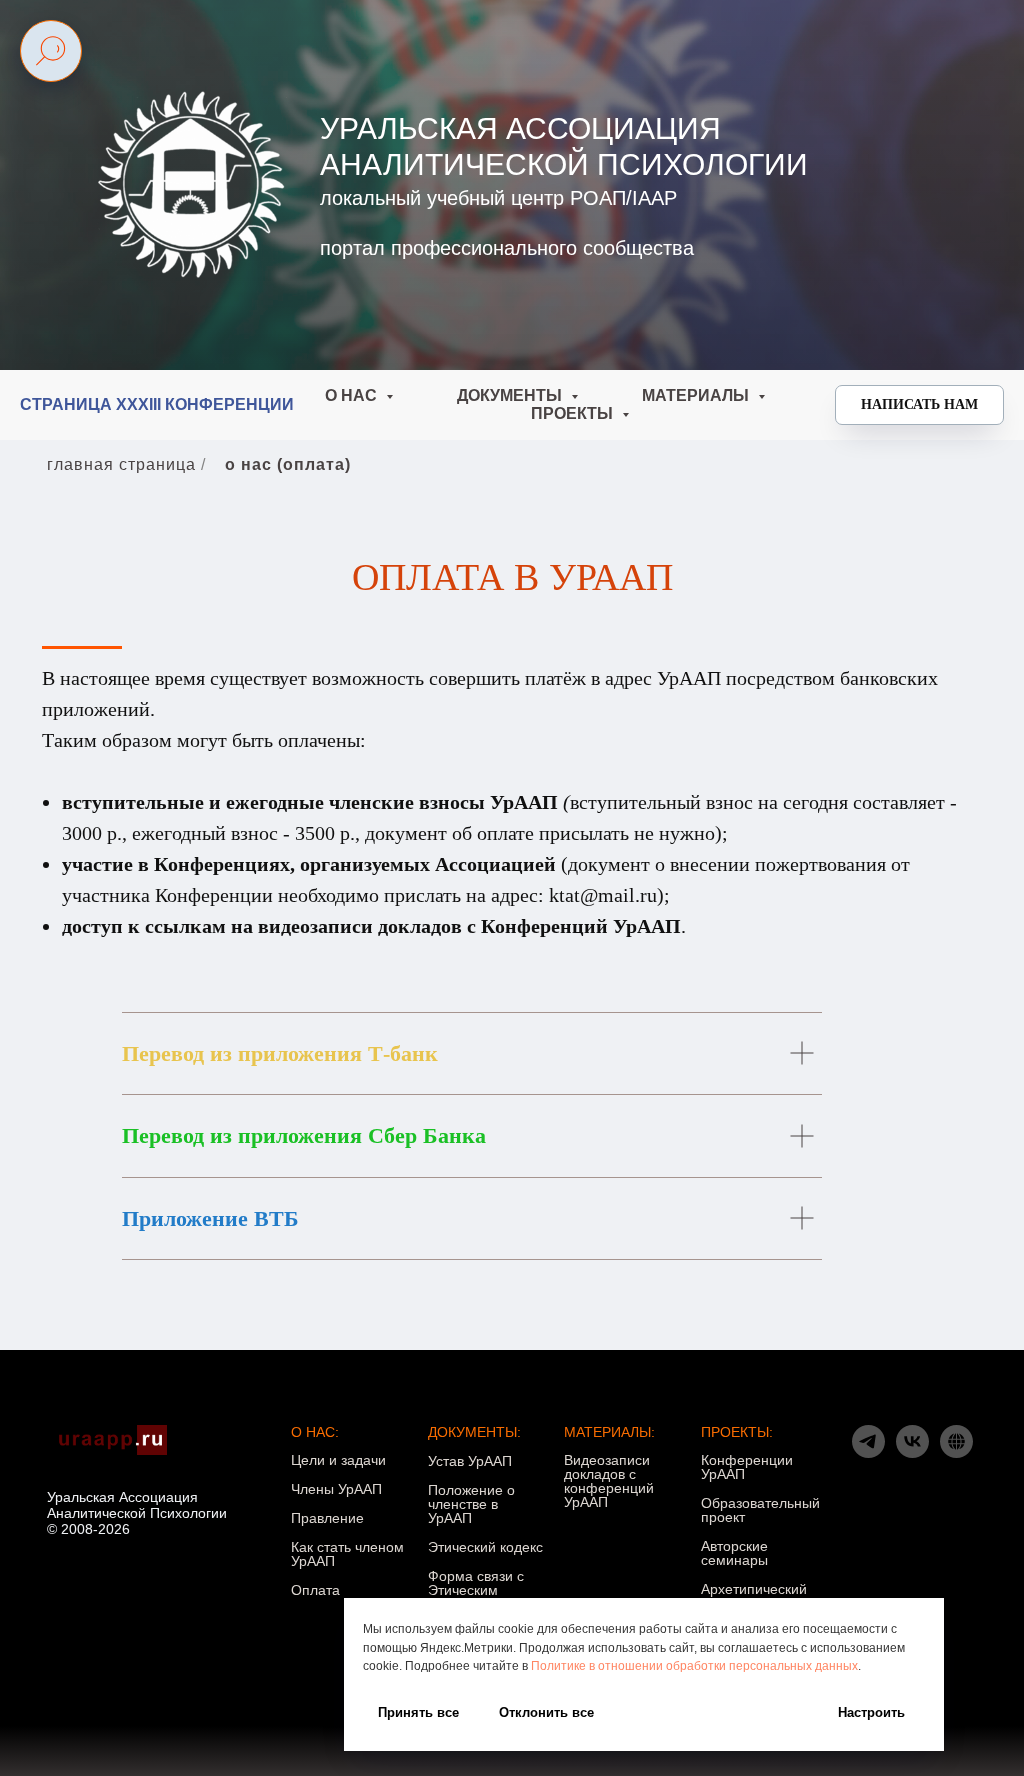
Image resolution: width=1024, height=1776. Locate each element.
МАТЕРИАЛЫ (697, 395)
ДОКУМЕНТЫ (511, 395)
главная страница (121, 464)
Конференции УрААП (747, 1467)
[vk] (912, 1452)
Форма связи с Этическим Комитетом (476, 1590)
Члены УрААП (336, 1489)
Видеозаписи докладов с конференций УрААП (609, 1481)
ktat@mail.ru (603, 895)
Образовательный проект (760, 1510)
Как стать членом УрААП (347, 1554)
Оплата (315, 1590)
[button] (919, 405)
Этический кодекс (485, 1547)
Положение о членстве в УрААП (471, 1504)
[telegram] (868, 1452)
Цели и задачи (338, 1460)
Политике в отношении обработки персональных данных (694, 1666)
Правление (327, 1518)
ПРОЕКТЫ (574, 413)
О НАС (353, 395)
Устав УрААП (470, 1461)
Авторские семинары (734, 1553)
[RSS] (956, 1452)
